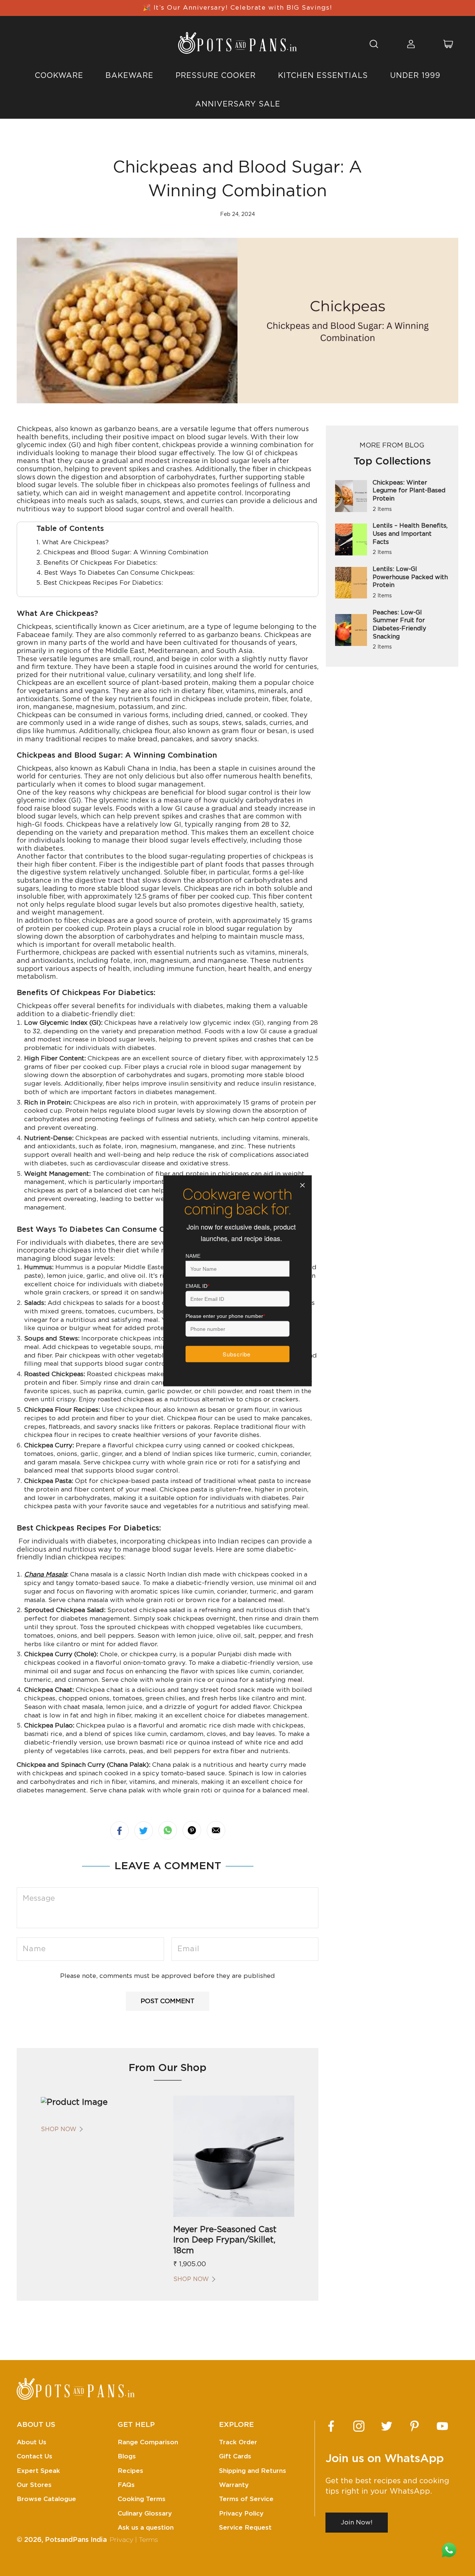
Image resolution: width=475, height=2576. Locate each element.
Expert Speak (38, 2471)
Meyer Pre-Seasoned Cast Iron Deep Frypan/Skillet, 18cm (225, 2240)
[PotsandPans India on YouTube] (442, 2426)
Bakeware (129, 76)
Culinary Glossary (145, 2513)
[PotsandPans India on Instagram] (359, 2426)
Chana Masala (45, 1574)
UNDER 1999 (415, 76)
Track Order (238, 2442)
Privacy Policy (241, 2513)
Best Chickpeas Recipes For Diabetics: (103, 583)
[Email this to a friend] (216, 1830)
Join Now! (357, 2522)
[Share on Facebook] (119, 1831)
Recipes (130, 2471)
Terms (148, 2540)
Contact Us (35, 2456)
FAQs (126, 2485)
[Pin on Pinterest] (192, 1830)
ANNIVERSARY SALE (238, 104)
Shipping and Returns (253, 2471)
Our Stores (34, 2485)
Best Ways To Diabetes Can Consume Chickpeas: (119, 573)
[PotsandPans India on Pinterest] (415, 2426)
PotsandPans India (76, 2540)
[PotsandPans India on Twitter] (387, 2426)
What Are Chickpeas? (75, 542)
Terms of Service (246, 2499)
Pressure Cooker (216, 76)
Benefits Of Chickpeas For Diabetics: (100, 563)
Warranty (234, 2485)
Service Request (245, 2528)
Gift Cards (235, 2456)
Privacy (121, 2540)
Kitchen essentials (323, 76)
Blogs (127, 2456)
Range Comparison (148, 2442)
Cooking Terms (142, 2499)
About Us (32, 2442)
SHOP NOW (59, 2129)
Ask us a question (146, 2528)
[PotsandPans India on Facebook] (331, 2426)
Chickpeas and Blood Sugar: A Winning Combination (126, 552)
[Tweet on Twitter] (144, 1831)
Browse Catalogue (46, 2499)
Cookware (59, 76)
